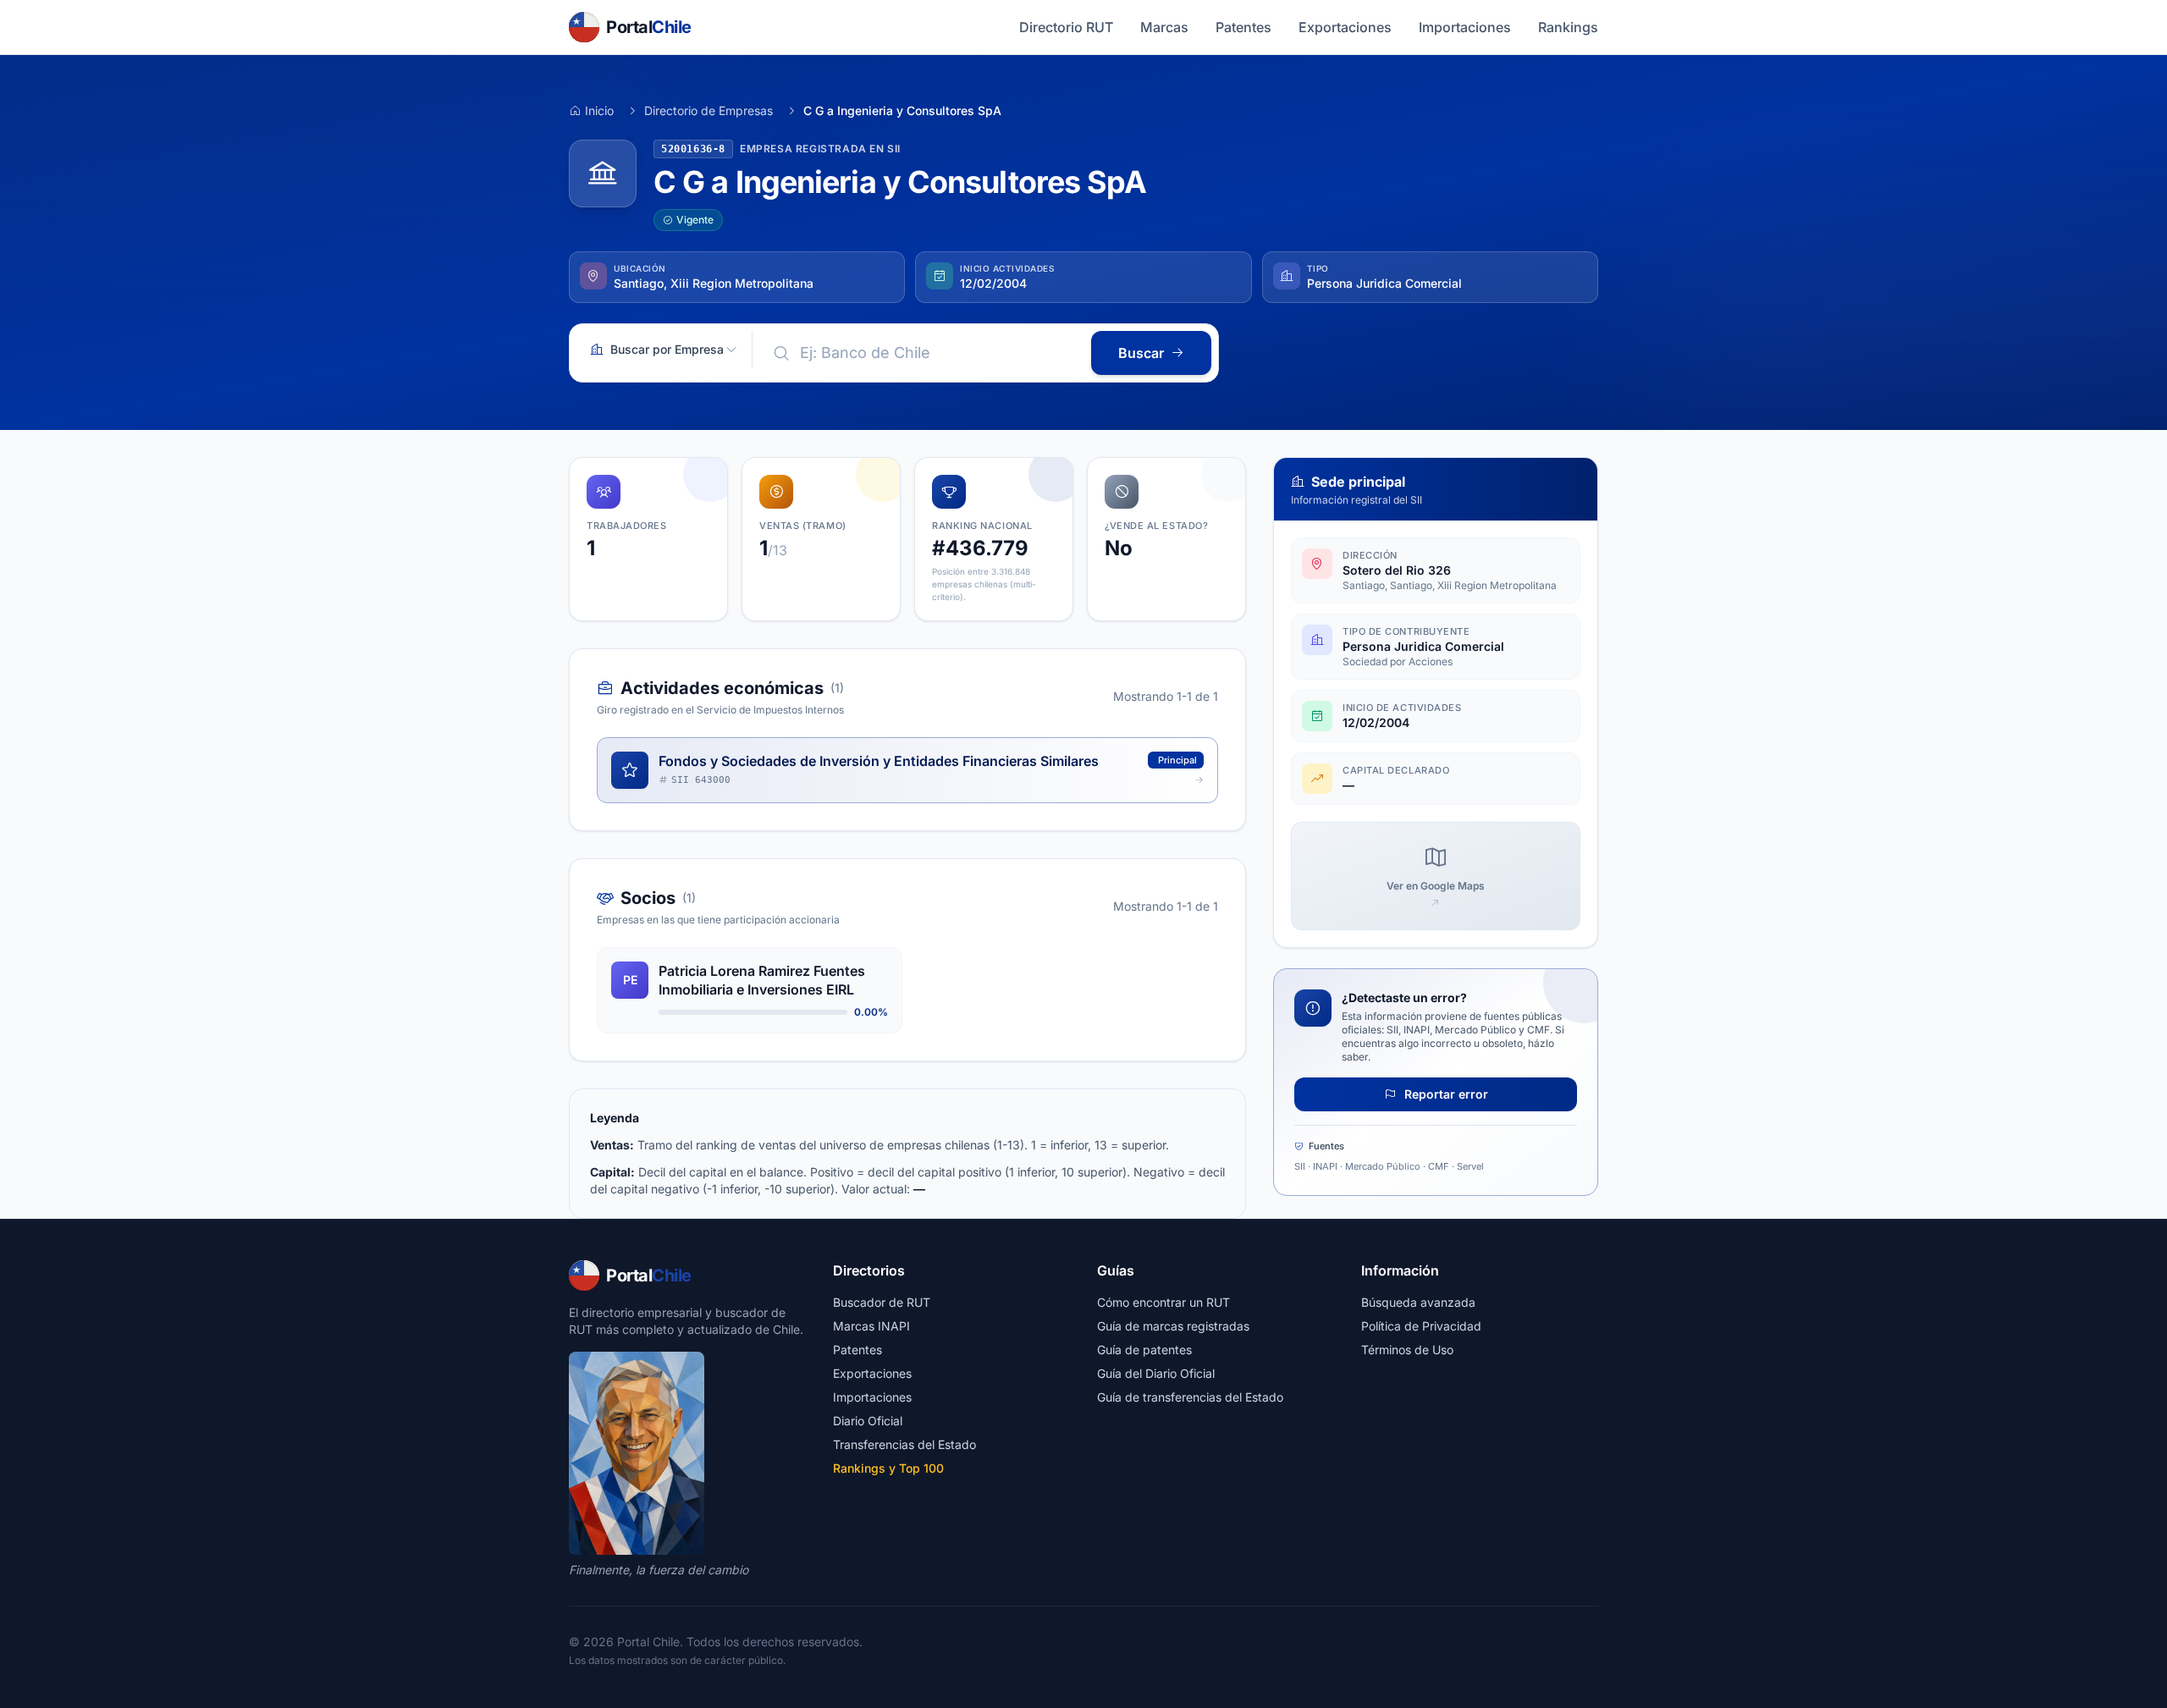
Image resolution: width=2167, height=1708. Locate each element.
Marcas (1164, 27)
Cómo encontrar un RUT (1163, 1302)
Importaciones (1465, 27)
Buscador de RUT (882, 1302)
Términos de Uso (1407, 1350)
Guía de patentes (1144, 1350)
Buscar (1141, 353)
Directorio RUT (1066, 27)
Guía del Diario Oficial (1156, 1373)
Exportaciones (1345, 27)
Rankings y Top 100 (888, 1468)
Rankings (1568, 27)
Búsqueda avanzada (1418, 1302)
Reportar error (1445, 1094)
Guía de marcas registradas (1173, 1326)
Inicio (599, 110)
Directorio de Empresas (709, 110)
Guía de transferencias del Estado (1190, 1397)
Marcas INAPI (871, 1326)
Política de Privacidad (1421, 1326)
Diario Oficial (868, 1421)
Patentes (1243, 27)
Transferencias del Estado (904, 1444)
